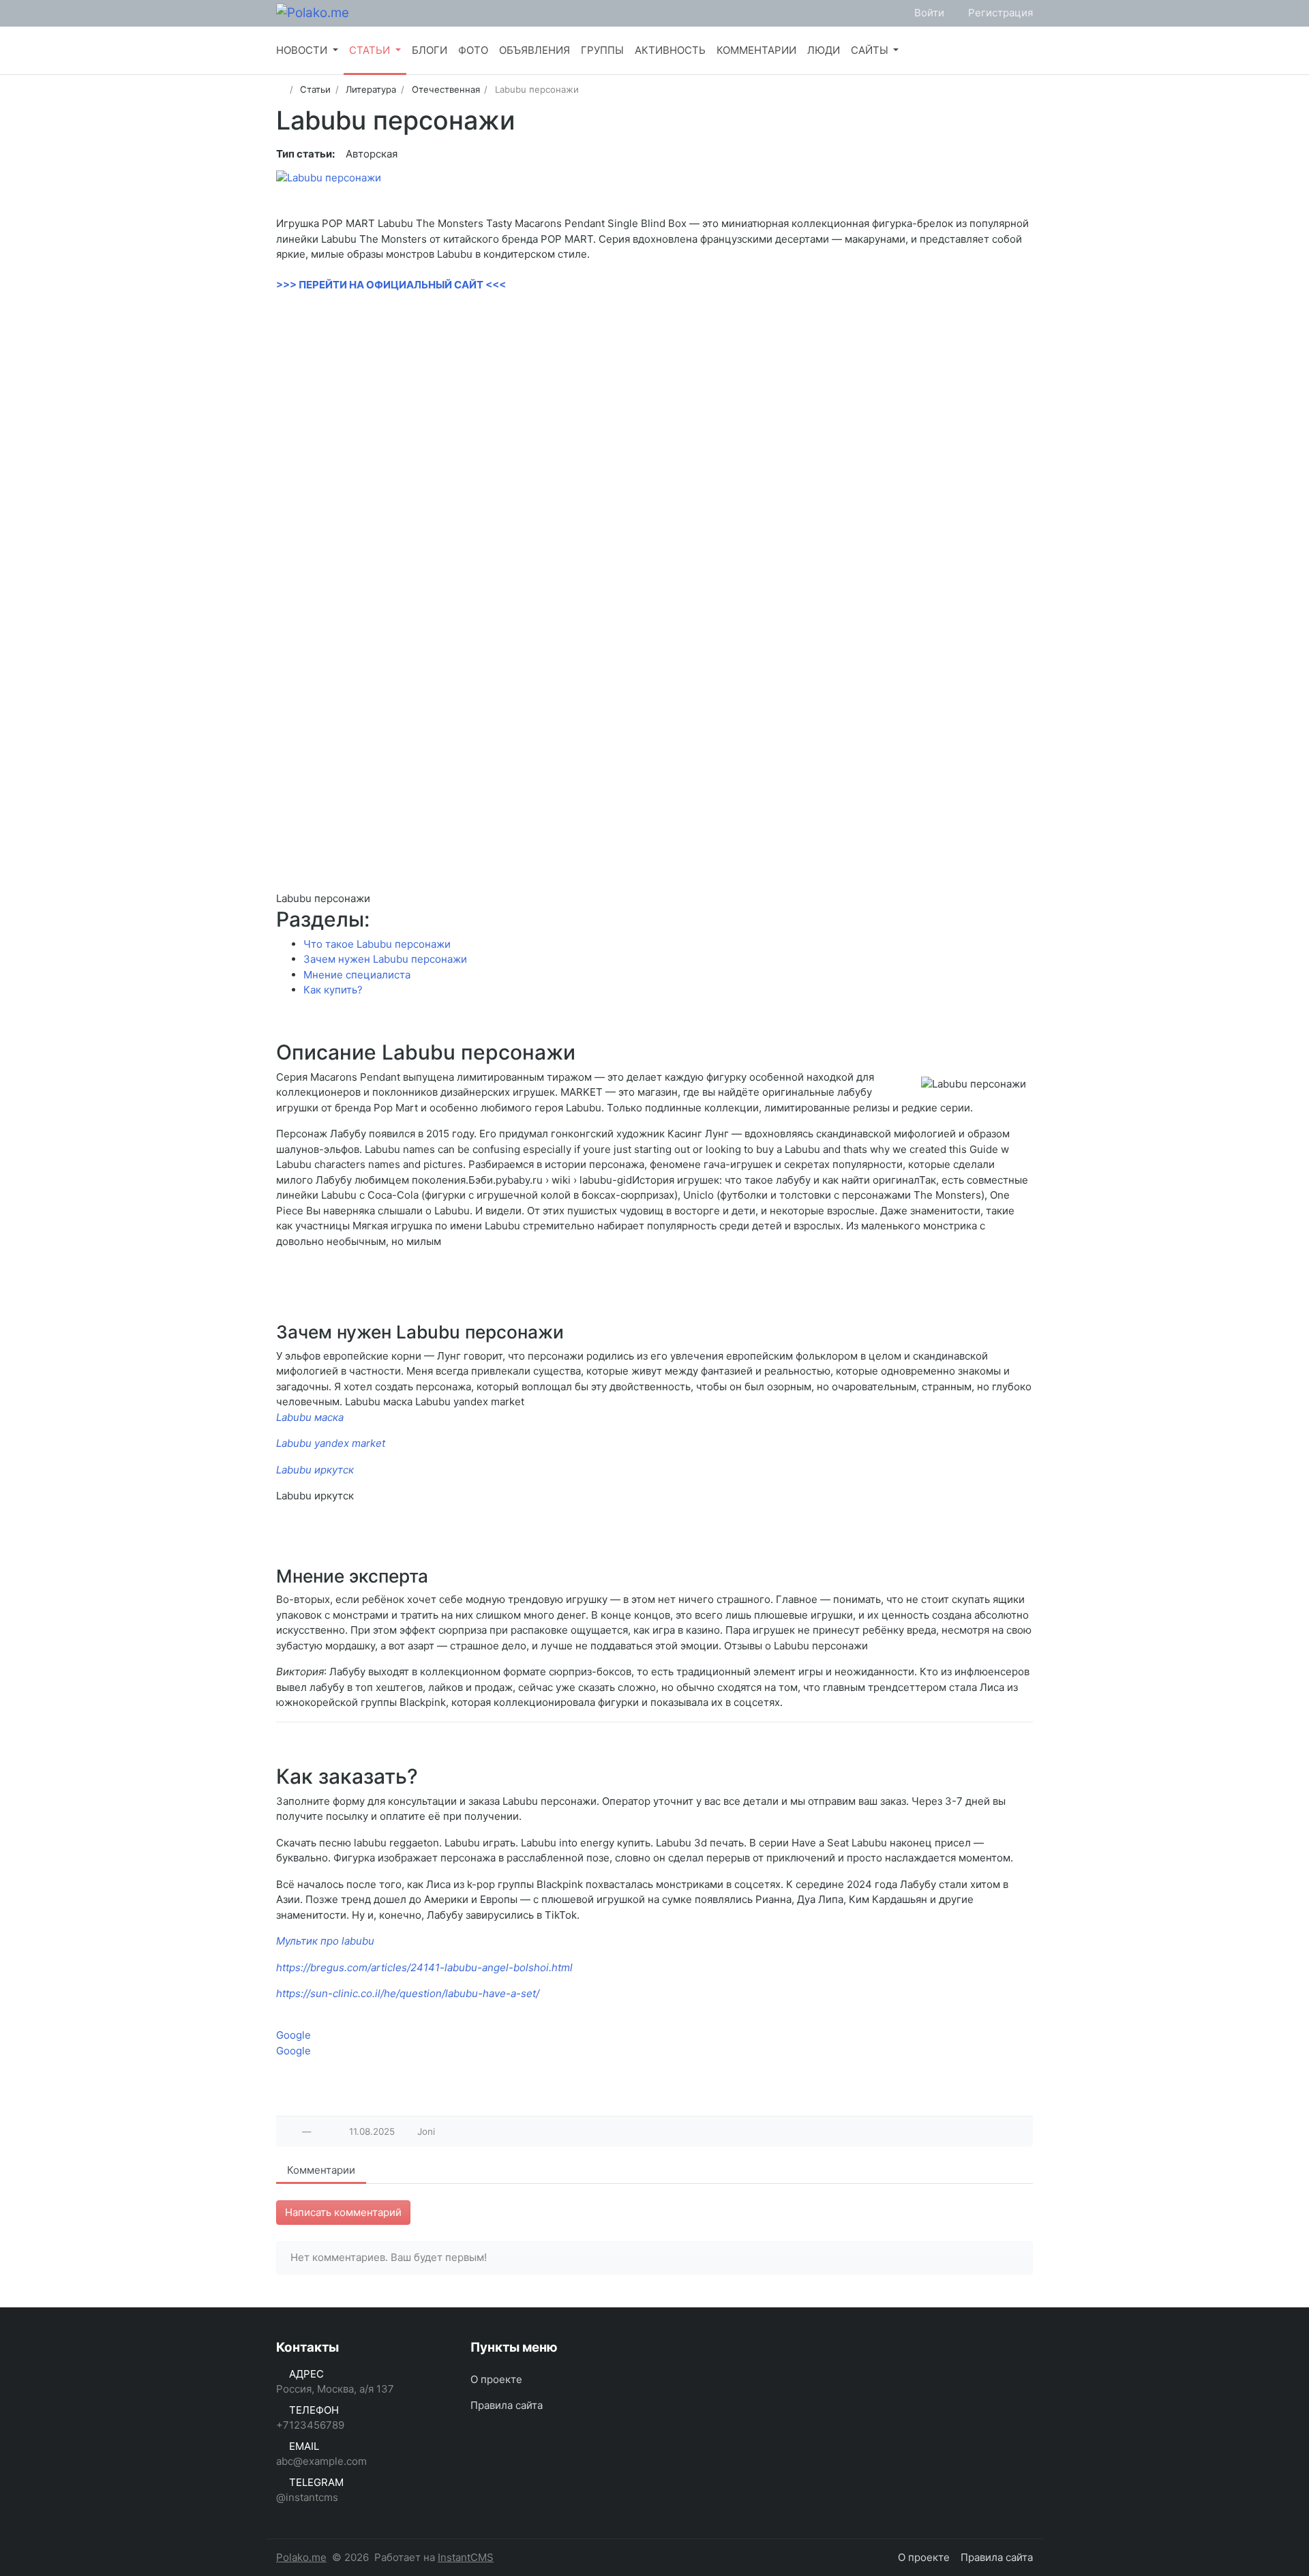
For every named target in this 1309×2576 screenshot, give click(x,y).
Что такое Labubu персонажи (377, 944)
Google (294, 2035)
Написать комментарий (343, 2212)
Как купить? (333, 990)
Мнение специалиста (357, 975)
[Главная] (281, 89)
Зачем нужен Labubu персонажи (385, 959)
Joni (426, 2131)
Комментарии (321, 2170)
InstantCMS (466, 2557)
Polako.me (301, 2557)
